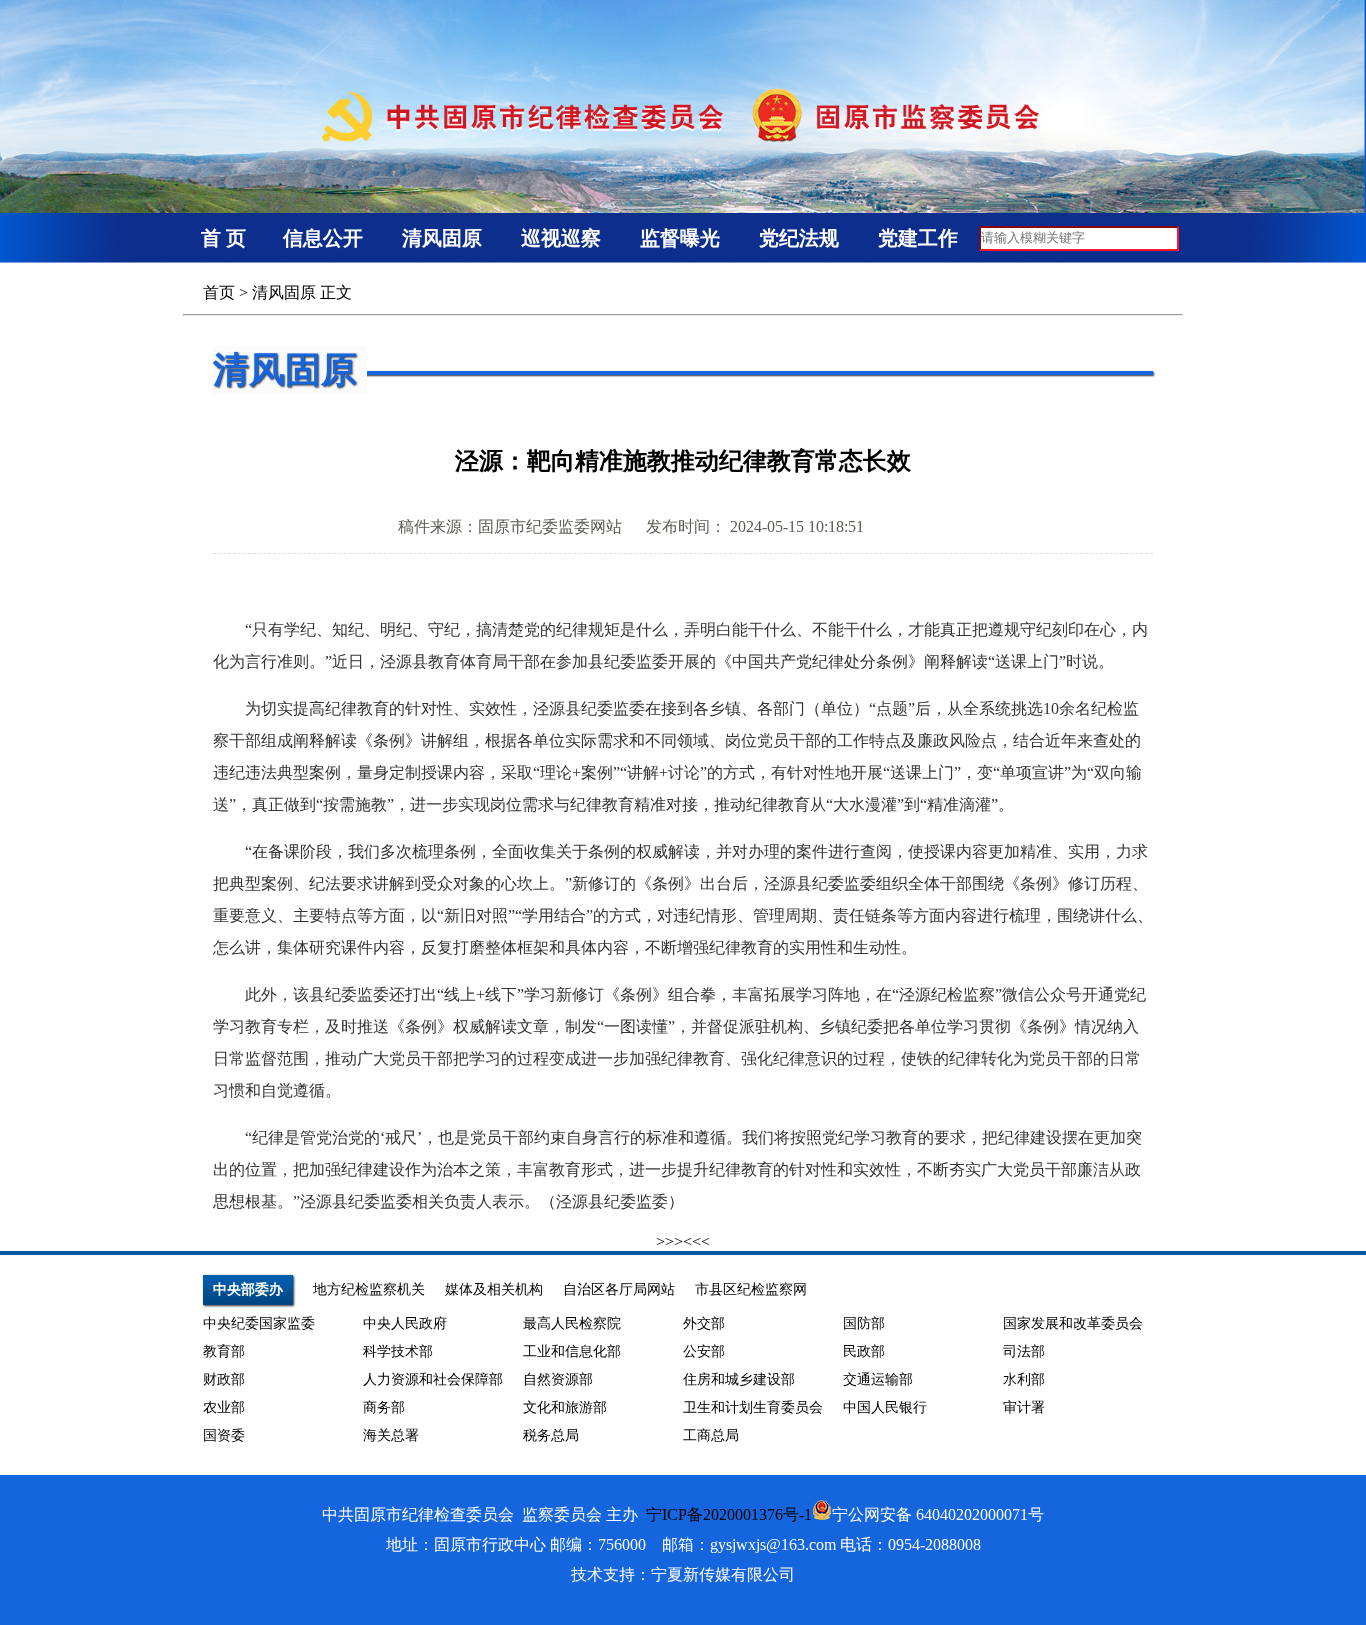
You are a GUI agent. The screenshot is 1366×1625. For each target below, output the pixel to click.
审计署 (1024, 1407)
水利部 (1024, 1379)
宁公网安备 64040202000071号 (938, 1514)
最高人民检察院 (572, 1323)
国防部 (864, 1323)
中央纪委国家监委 (259, 1323)
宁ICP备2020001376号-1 (729, 1514)
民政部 (864, 1351)
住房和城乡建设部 (739, 1379)
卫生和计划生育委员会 (753, 1407)
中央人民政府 (405, 1323)
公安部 (704, 1351)
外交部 (704, 1323)
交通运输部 (878, 1379)
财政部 (224, 1379)
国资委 (224, 1435)
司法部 (1024, 1351)
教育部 (224, 1351)
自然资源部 (558, 1379)
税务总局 (551, 1435)
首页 (219, 292)
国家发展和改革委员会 (1073, 1323)
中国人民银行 (885, 1407)
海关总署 (391, 1435)
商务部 (384, 1407)
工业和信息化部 (572, 1351)
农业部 (224, 1407)
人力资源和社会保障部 (433, 1379)
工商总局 (711, 1435)
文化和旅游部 (565, 1407)
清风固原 (284, 292)
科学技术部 (398, 1351)
